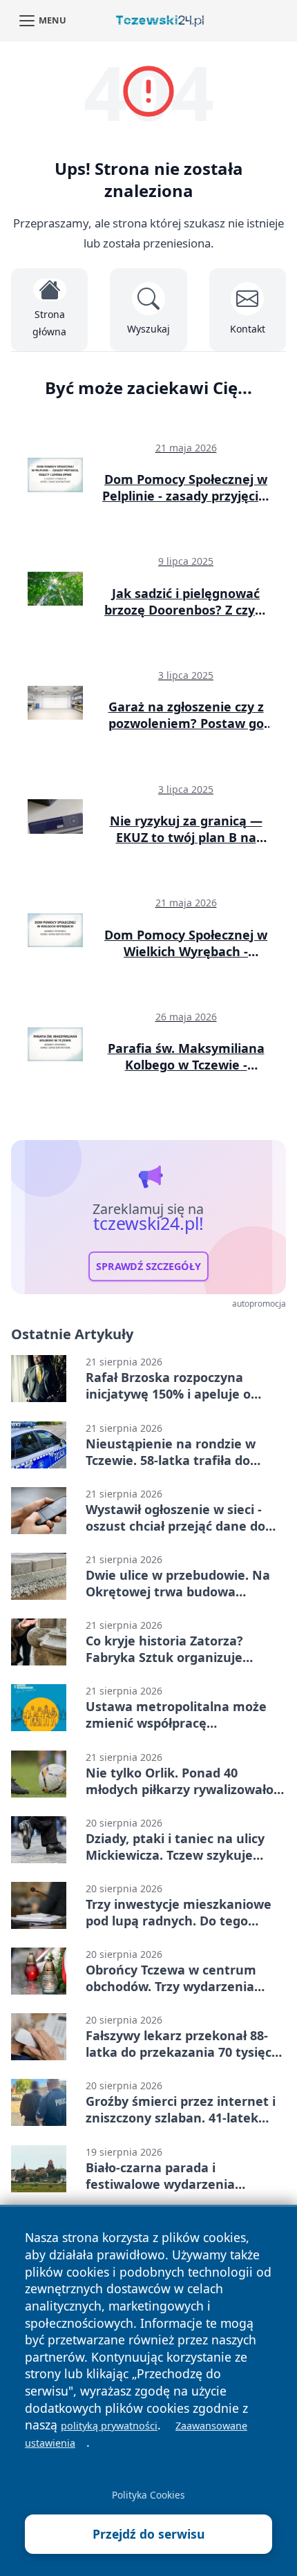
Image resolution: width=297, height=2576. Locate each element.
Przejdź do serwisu (149, 2534)
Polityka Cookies (148, 2495)
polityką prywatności (109, 2426)
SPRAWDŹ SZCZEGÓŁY (148, 1266)
